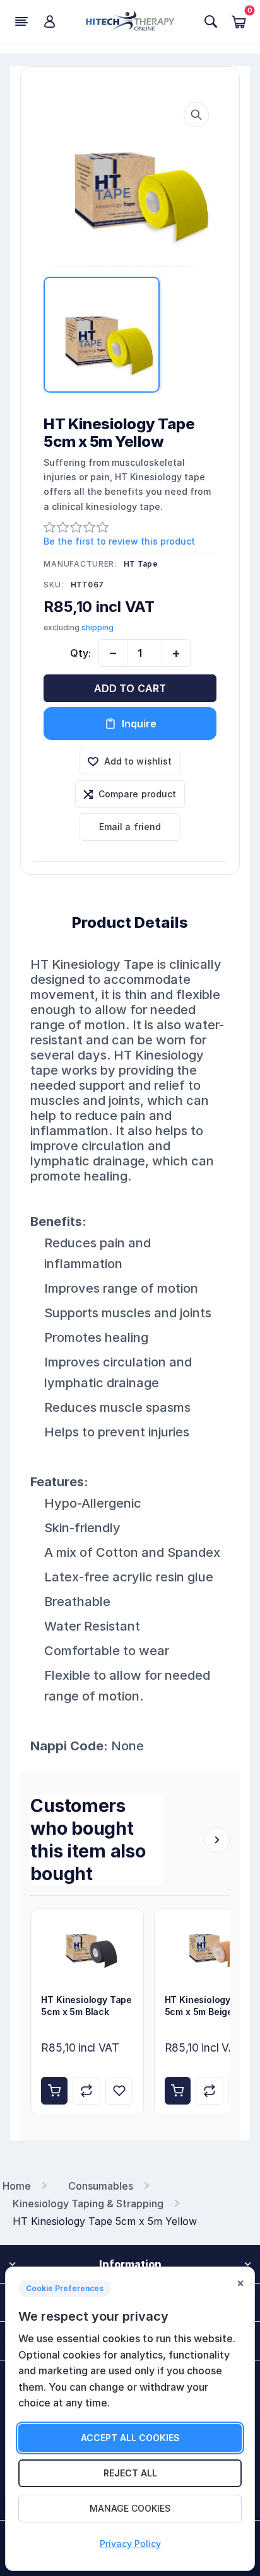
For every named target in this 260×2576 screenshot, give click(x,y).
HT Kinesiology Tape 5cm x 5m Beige (210, 2006)
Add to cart (130, 688)
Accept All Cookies (130, 2438)
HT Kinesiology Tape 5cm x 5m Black (86, 2006)
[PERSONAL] (49, 21)
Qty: (80, 653)
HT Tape (141, 564)
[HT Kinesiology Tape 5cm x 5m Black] (87, 1947)
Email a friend (130, 827)
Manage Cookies (130, 2508)
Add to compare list (86, 2091)
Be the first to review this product (119, 541)
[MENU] (21, 21)
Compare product (138, 794)
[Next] (217, 1840)
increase (176, 653)
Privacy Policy (130, 2544)
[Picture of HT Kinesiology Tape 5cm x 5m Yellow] (130, 181)
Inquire (139, 724)
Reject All (130, 2473)
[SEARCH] (211, 21)
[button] (196, 115)
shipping (98, 627)
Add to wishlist (138, 761)
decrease (113, 653)
